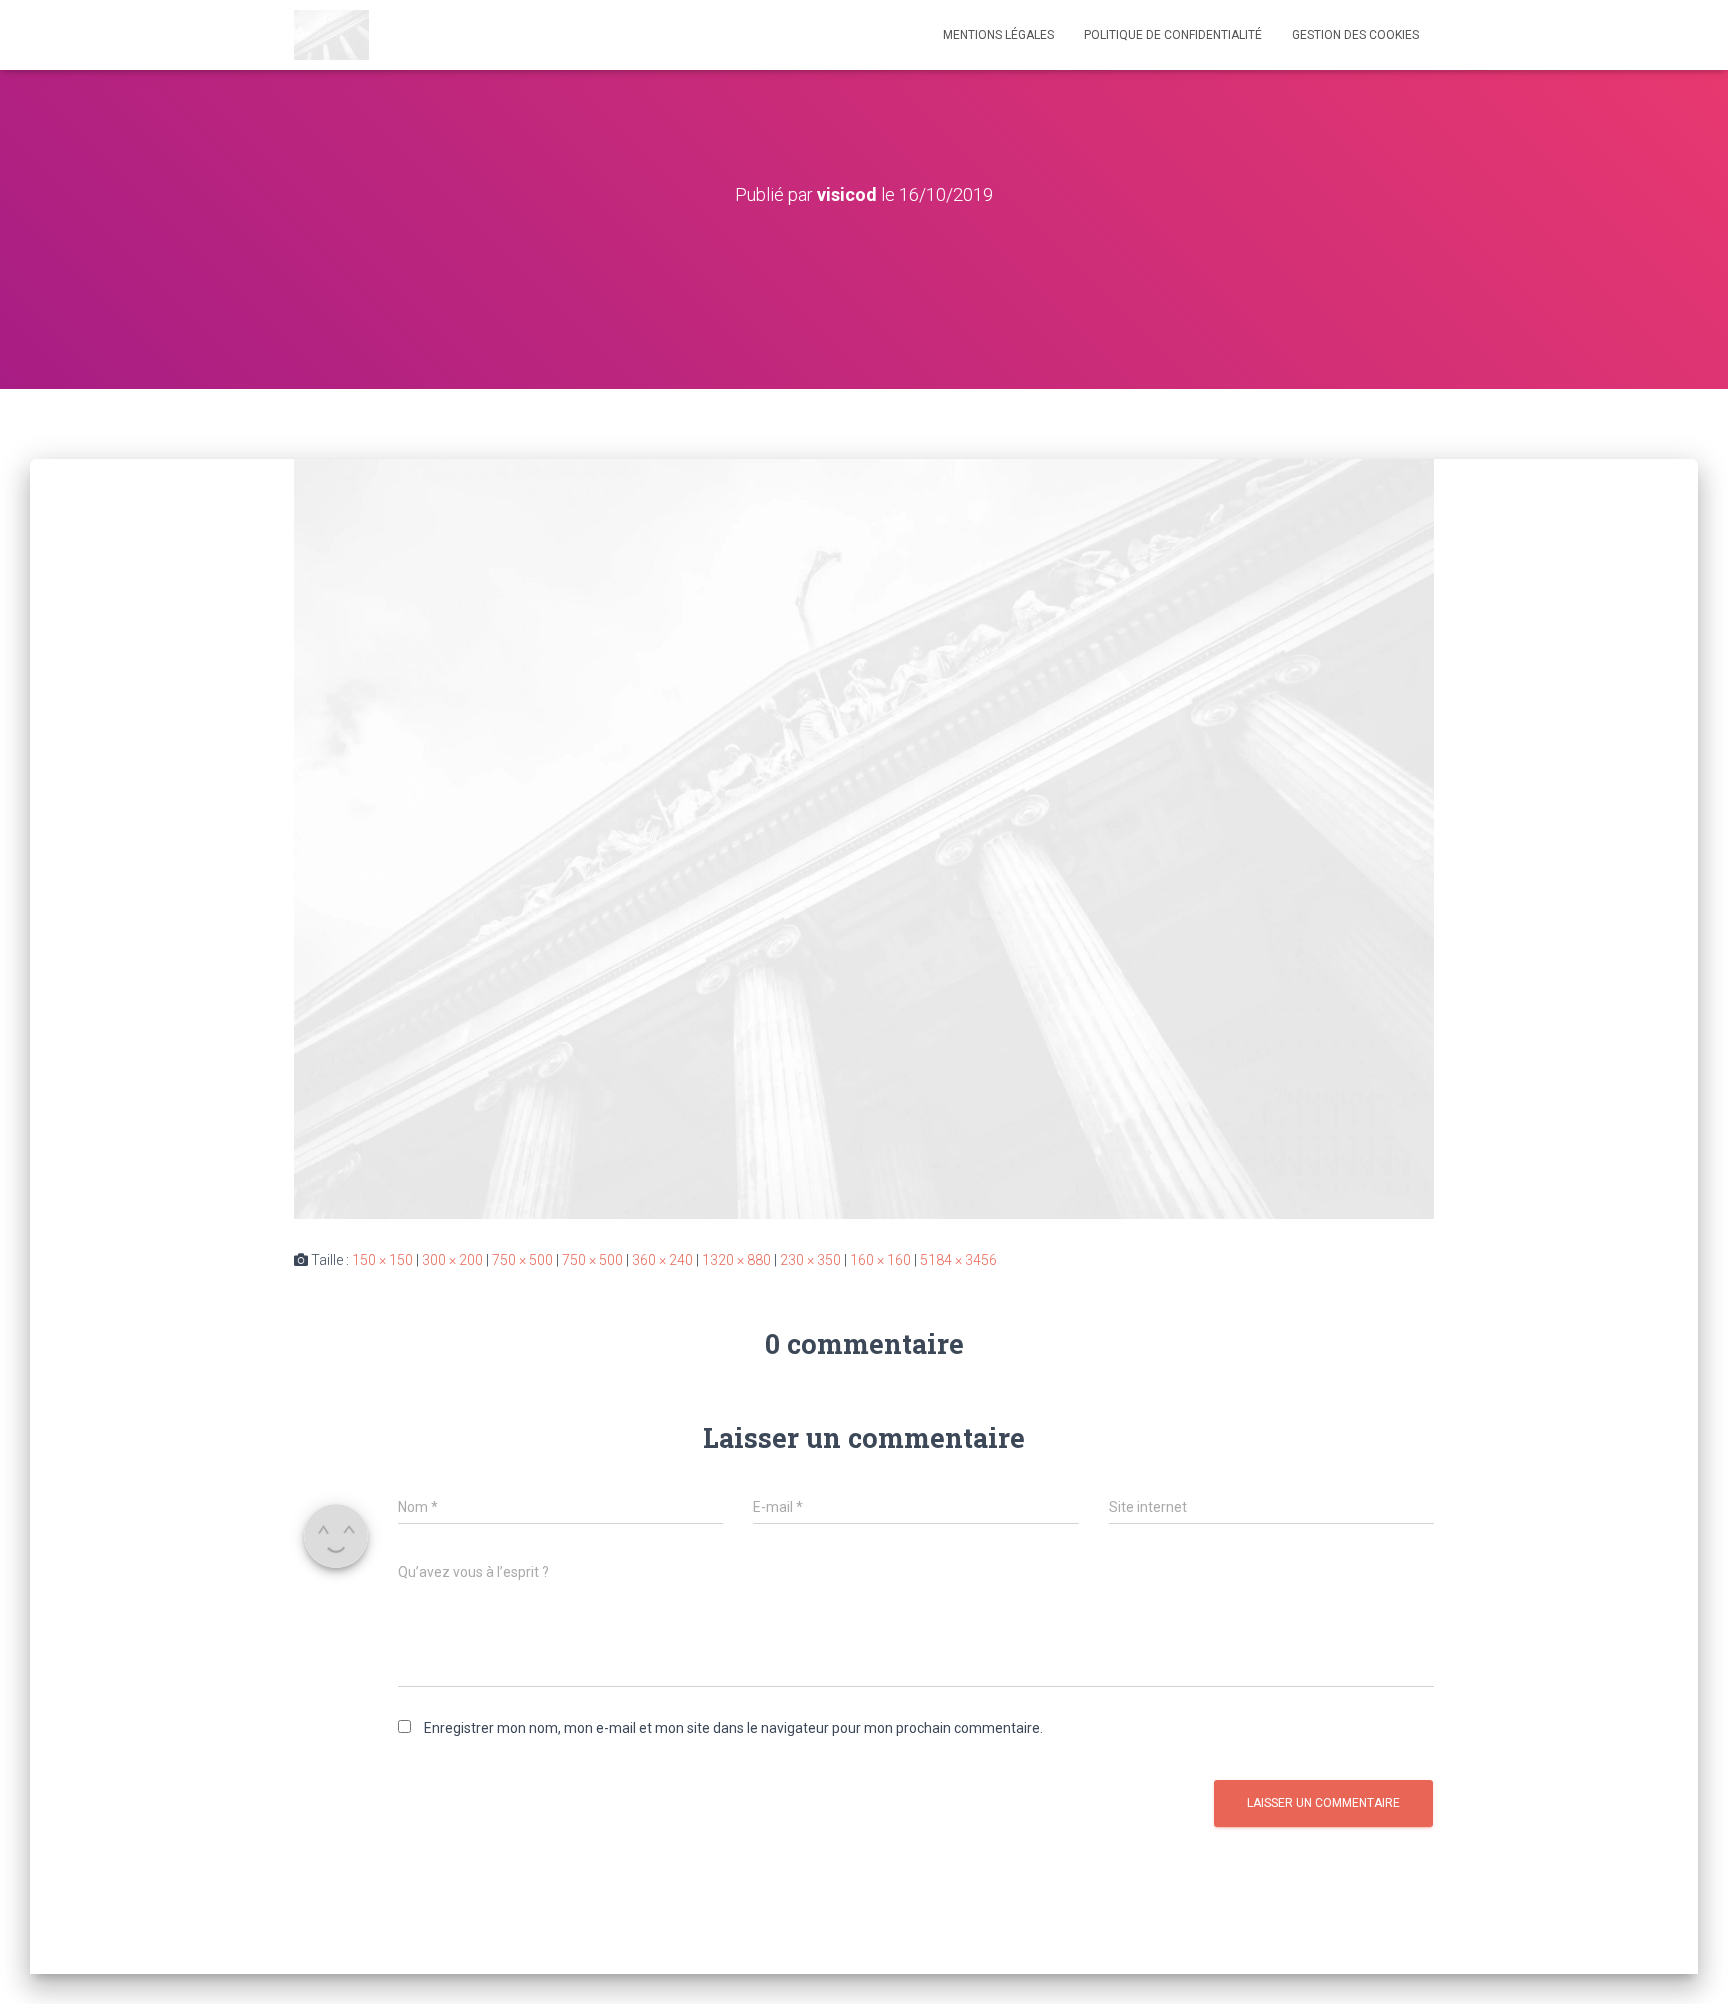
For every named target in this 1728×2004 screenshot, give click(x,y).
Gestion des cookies (1355, 35)
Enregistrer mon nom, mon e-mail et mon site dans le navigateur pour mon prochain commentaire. (733, 1728)
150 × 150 (382, 1260)
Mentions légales (998, 35)
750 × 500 (522, 1260)
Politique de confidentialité (1173, 35)
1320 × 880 (736, 1260)
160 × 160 (880, 1260)
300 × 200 (452, 1260)
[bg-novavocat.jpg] (864, 838)
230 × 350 (810, 1260)
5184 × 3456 (958, 1260)
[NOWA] (331, 35)
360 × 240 (662, 1260)
